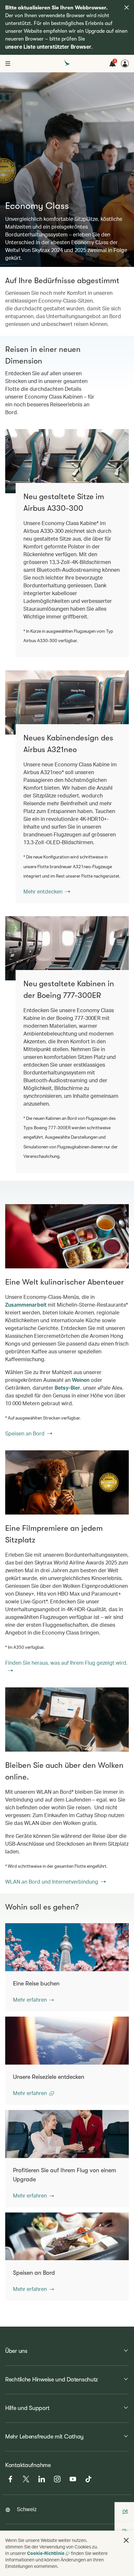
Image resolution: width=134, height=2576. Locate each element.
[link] (67, 702)
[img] (127, 7)
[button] (33, 2000)
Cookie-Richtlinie (46, 2553)
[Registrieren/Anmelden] (125, 64)
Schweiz (27, 2509)
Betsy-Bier (67, 1388)
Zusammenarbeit (26, 1305)
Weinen (81, 1380)
